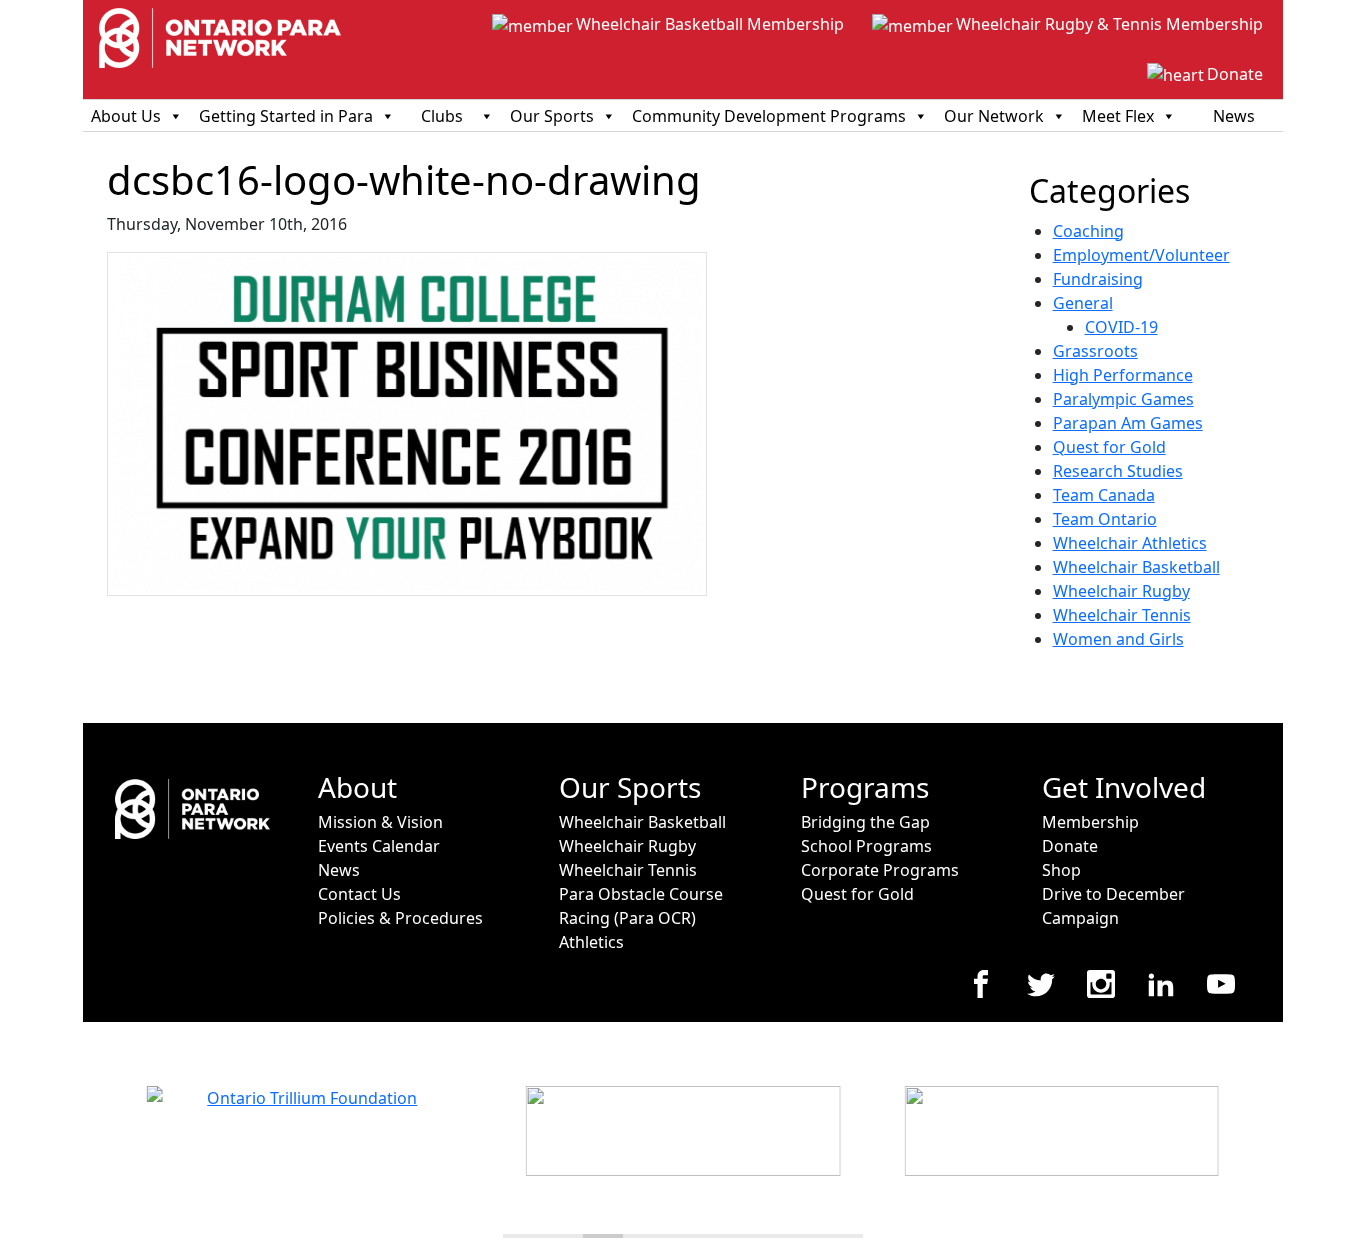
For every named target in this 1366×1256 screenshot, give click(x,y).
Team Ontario (1105, 519)
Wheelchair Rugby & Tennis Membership (1109, 24)
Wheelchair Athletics (1130, 543)
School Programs (866, 846)
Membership (1090, 822)
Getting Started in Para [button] (286, 116)
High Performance (1123, 375)
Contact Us (359, 894)
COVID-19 (1121, 327)
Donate (1235, 74)
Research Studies (1118, 471)
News (1234, 116)
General (1083, 303)
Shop (1061, 870)
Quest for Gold (1109, 447)
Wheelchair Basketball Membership (710, 24)
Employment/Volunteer (1141, 255)
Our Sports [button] (552, 116)
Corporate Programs (880, 870)
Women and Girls (1118, 639)
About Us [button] (126, 116)
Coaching (1088, 231)
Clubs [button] (442, 116)
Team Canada (1104, 495)
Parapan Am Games (1128, 423)
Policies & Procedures (400, 918)
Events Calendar (379, 846)
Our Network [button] (994, 116)
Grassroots (1095, 351)
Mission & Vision (380, 822)
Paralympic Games (1123, 399)
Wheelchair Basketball (1136, 567)
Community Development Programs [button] (769, 116)
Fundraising (1098, 279)
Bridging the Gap (865, 822)
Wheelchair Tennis (1122, 615)
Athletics (591, 942)
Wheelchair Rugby (1121, 591)
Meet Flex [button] (1118, 116)
